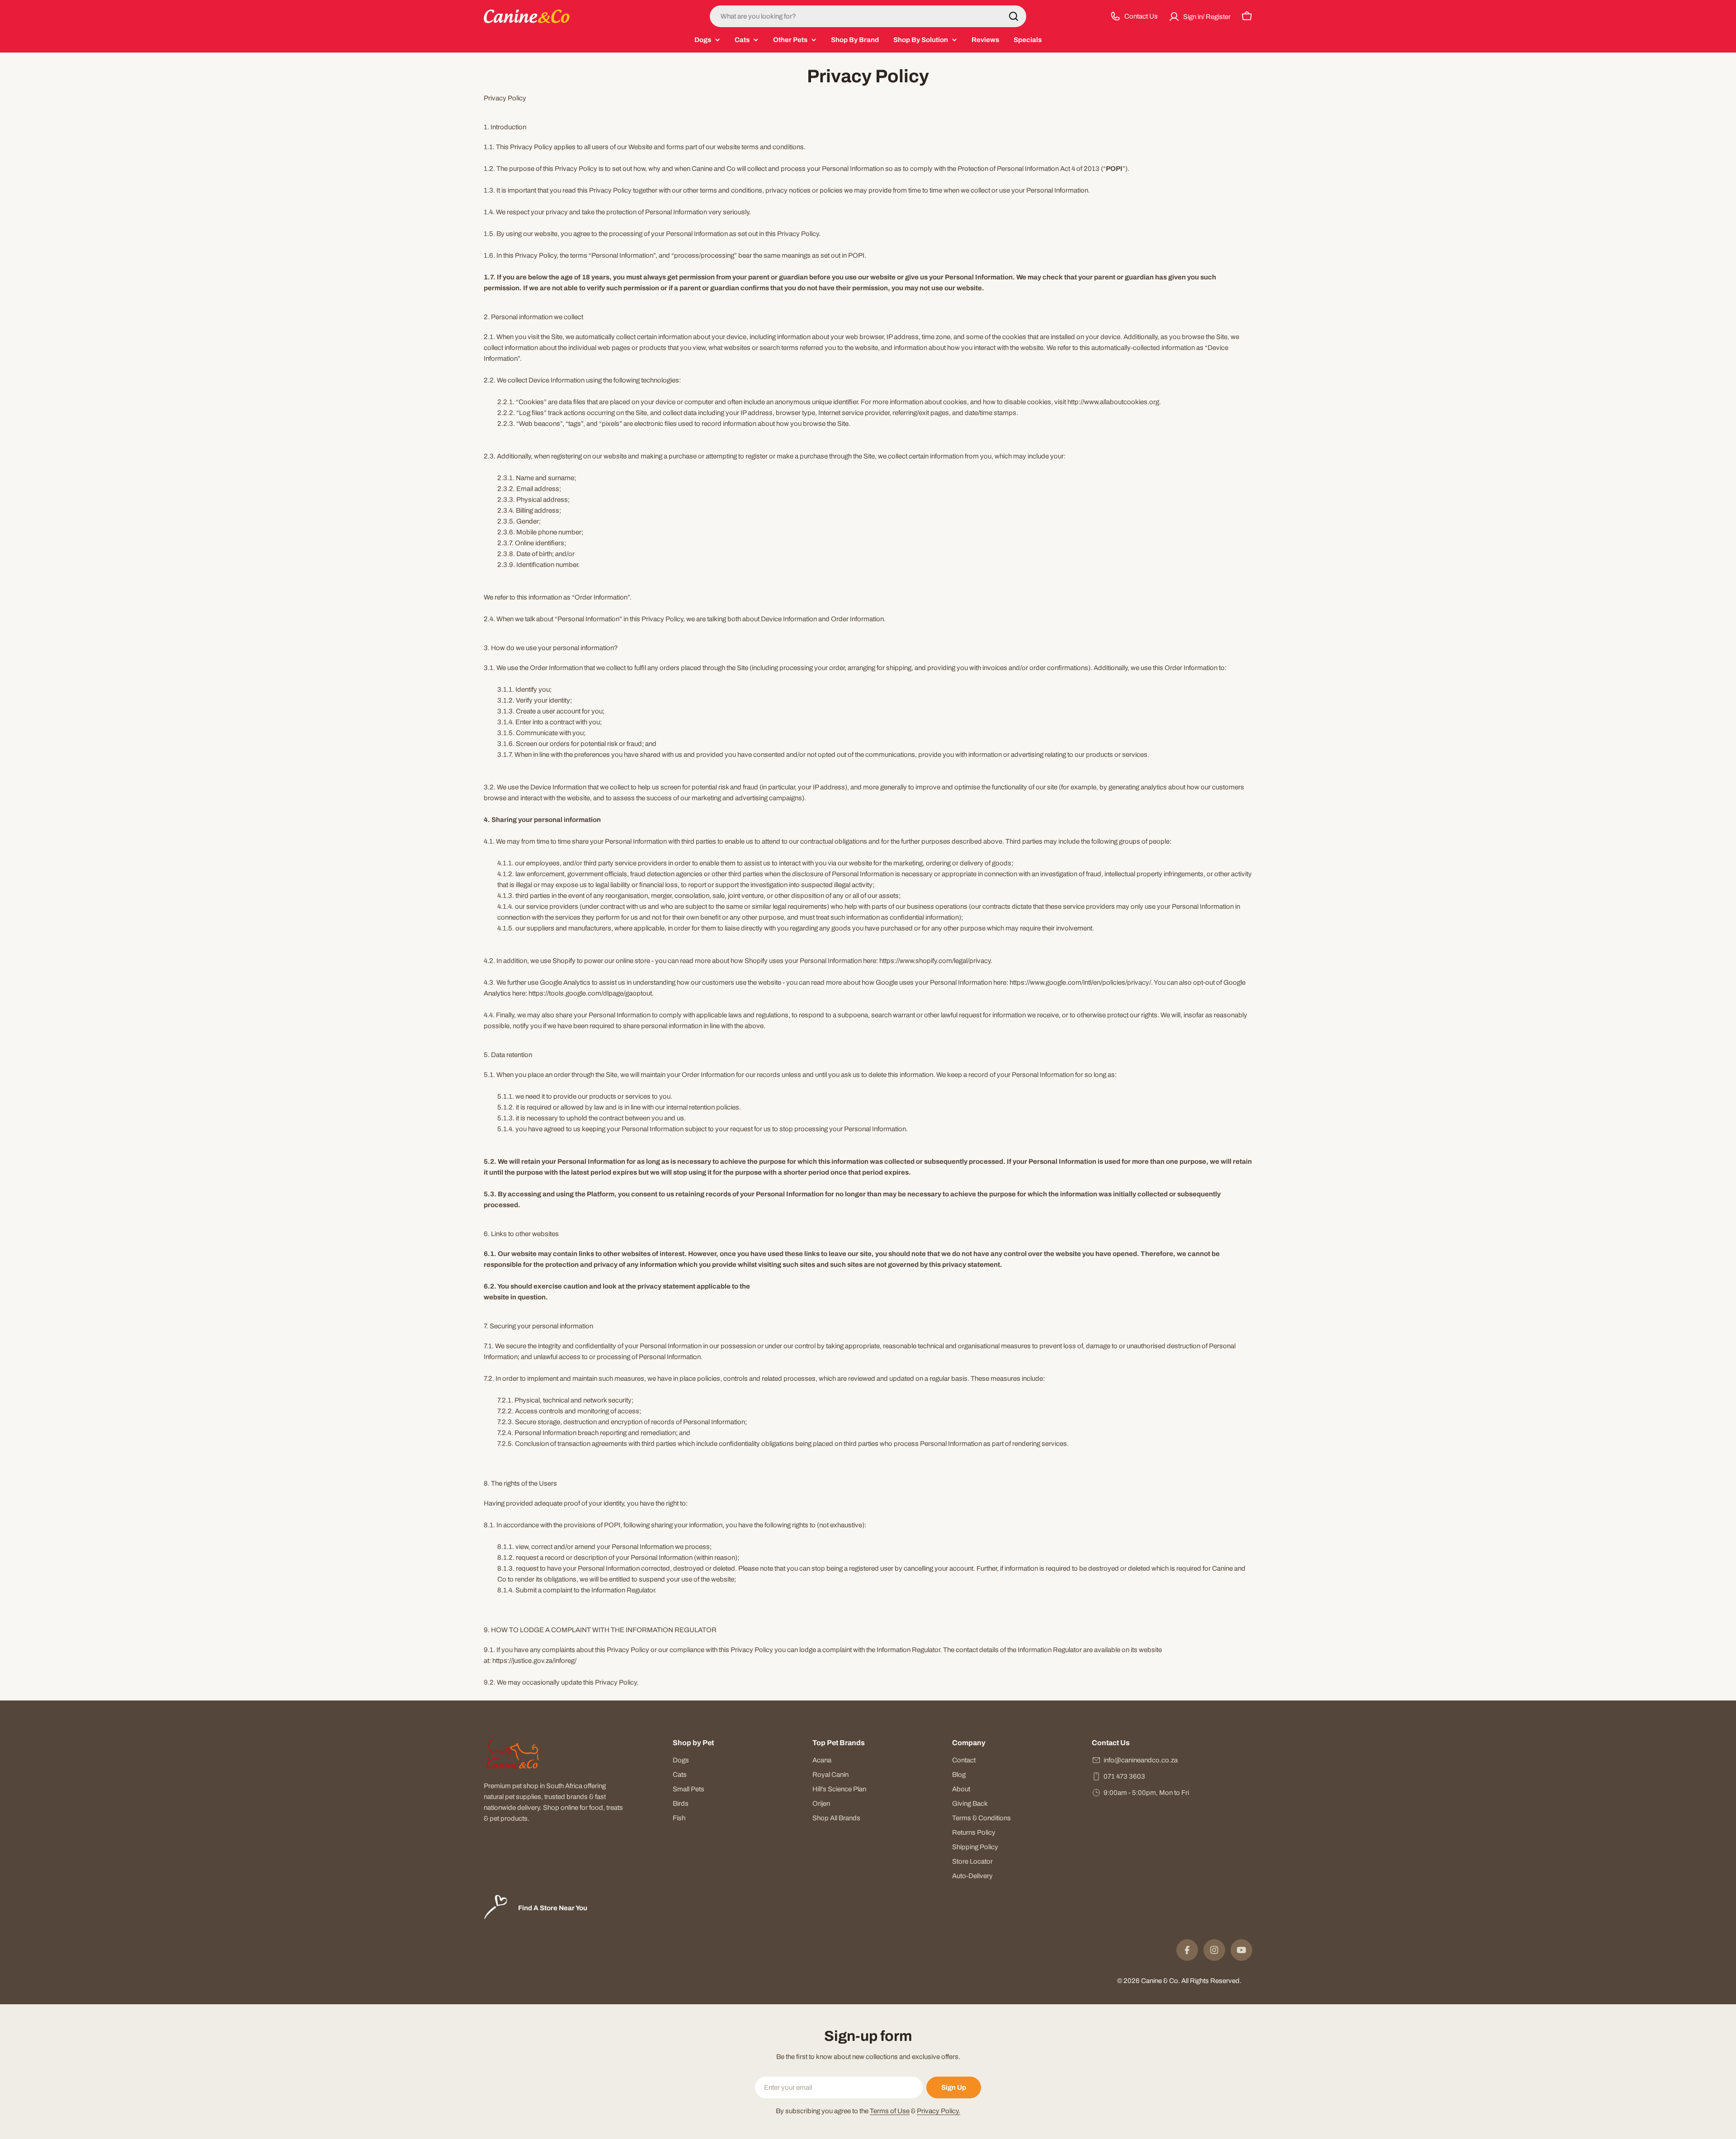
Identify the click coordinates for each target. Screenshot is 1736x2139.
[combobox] (868, 16)
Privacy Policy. (939, 2111)
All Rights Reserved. (1211, 1981)
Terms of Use (890, 2111)
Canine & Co (1160, 1981)
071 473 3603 (1124, 1776)
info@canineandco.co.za (1141, 1760)
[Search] (1014, 16)
